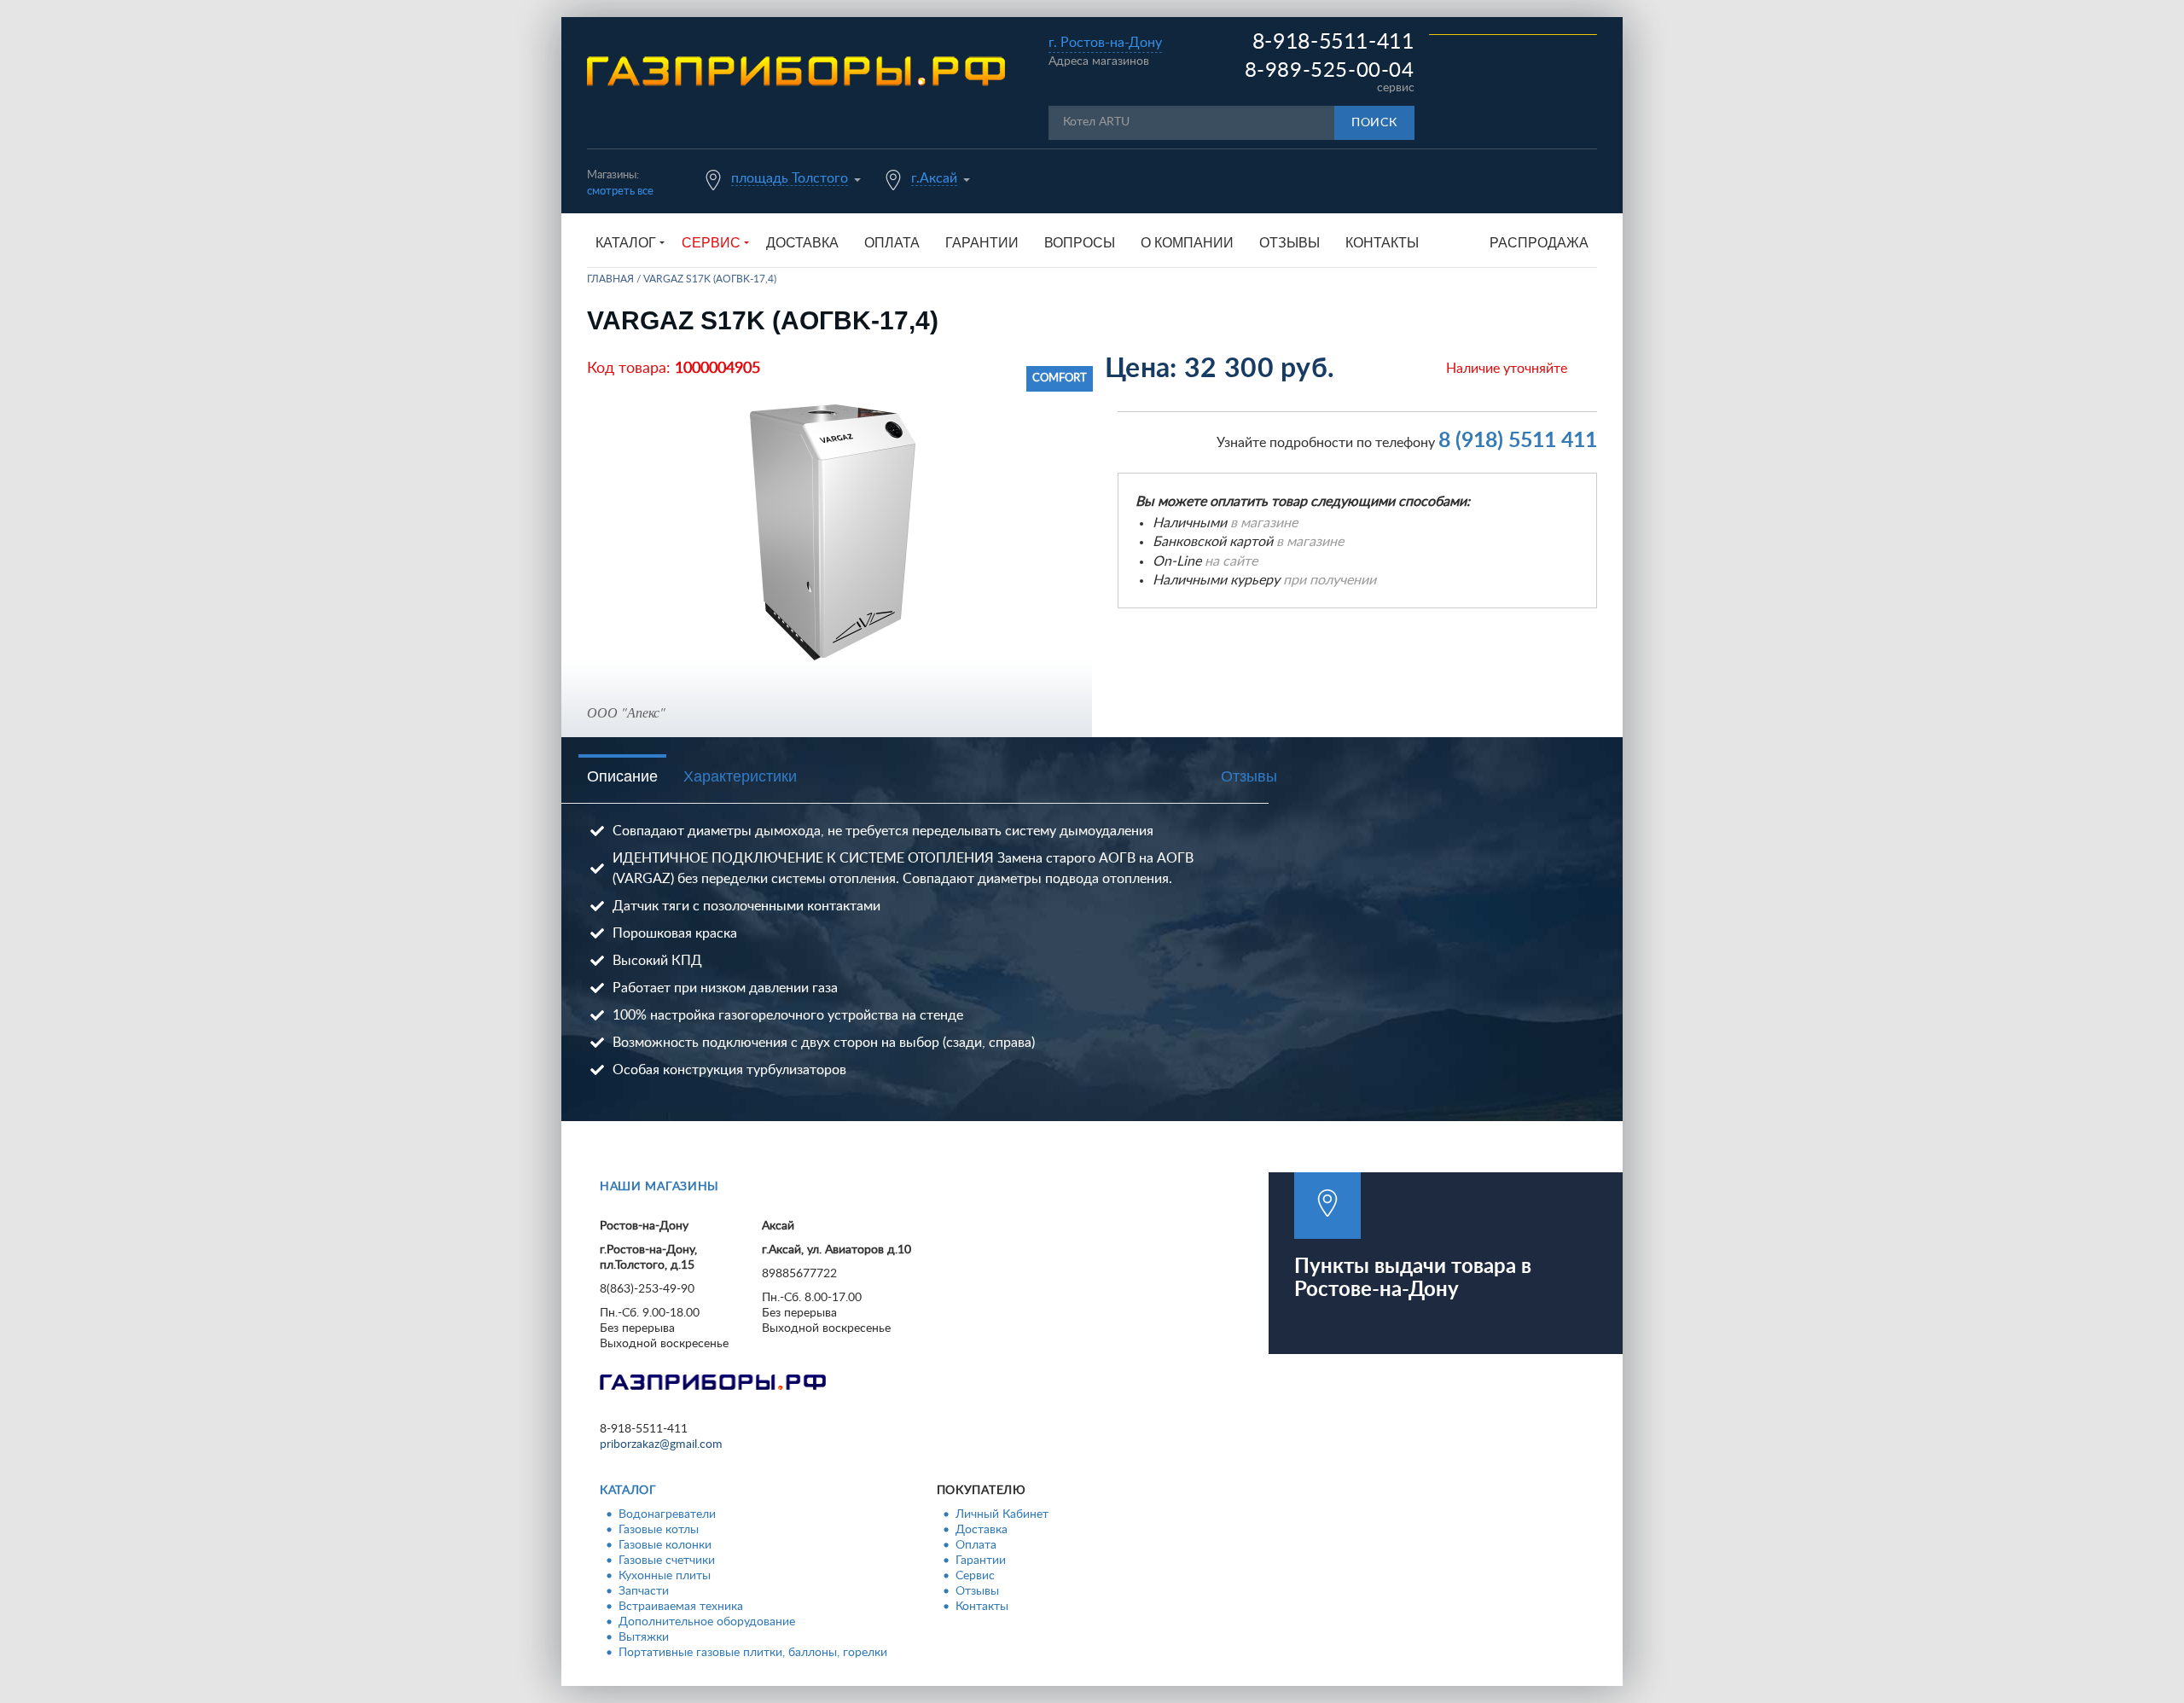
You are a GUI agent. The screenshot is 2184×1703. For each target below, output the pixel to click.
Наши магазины (659, 1187)
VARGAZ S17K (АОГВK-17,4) (710, 279)
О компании (1187, 243)
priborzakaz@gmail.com (661, 1444)
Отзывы (1289, 243)
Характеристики (740, 776)
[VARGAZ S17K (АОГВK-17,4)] (833, 532)
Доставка (802, 243)
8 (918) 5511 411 (1518, 441)
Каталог (628, 1491)
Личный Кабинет (1002, 1514)
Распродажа (1539, 243)
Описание (622, 776)
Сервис (975, 1576)
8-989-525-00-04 (1330, 71)
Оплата (892, 243)
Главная (610, 279)
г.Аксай (934, 178)
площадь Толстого (790, 178)
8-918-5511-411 (1333, 42)
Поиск (1374, 123)
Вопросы (1080, 243)
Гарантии (982, 243)
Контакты (1382, 243)
